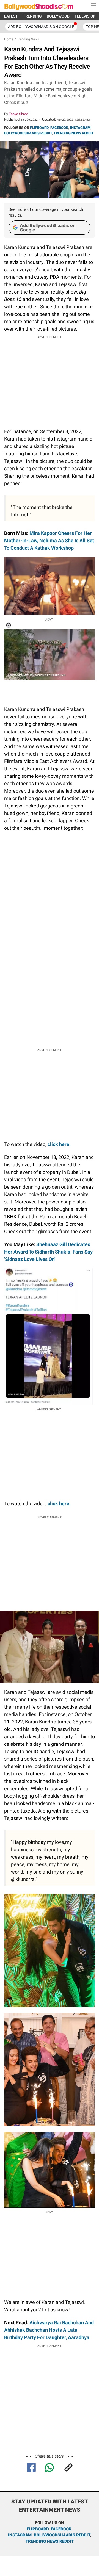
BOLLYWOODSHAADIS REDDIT (28, 133)
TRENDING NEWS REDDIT (74, 133)
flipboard (38, 2529)
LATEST (11, 16)
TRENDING (32, 16)
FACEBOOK (59, 128)
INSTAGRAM (80, 128)
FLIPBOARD (39, 128)
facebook (61, 2529)
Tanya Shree (18, 114)
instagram (20, 2535)
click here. (59, 1144)
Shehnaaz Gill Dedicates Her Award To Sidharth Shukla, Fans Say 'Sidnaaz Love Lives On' (48, 1252)
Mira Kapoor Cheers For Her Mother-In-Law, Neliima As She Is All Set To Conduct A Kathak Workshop (49, 540)
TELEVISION (85, 16)
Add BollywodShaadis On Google (41, 27)
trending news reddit (50, 2541)
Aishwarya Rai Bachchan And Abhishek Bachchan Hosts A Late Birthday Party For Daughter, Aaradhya (49, 2330)
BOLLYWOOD (58, 16)
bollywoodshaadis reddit (62, 2535)
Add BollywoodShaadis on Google (48, 228)
